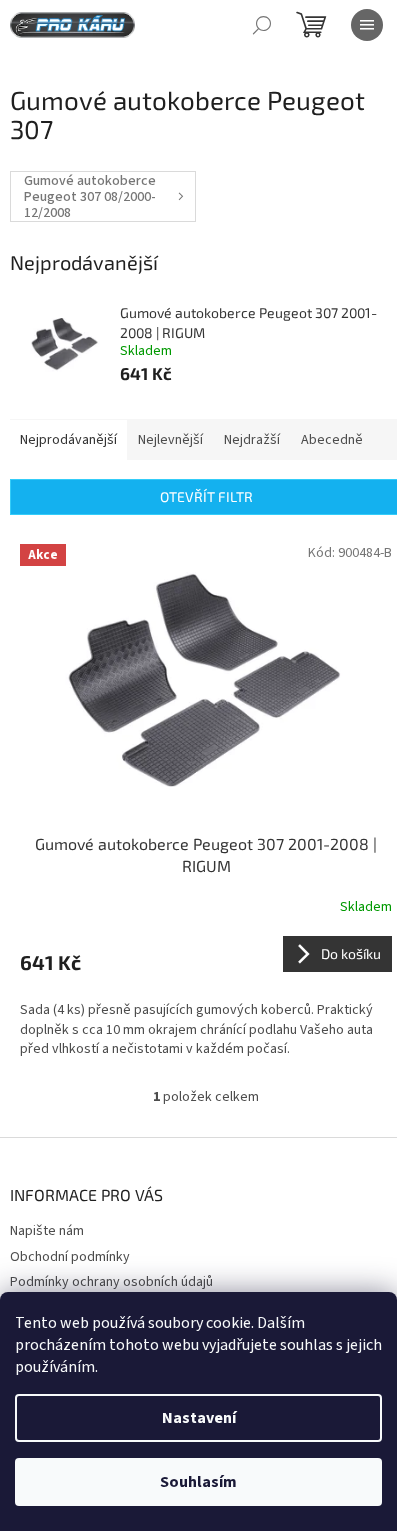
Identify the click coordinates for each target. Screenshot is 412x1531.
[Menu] (367, 25)
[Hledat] (262, 25)
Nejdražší (252, 440)
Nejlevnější (170, 440)
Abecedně (332, 440)
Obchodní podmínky (70, 1257)
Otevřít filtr (206, 496)
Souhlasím (198, 1482)
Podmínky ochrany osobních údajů (111, 1282)
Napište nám (47, 1231)
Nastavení (199, 1418)
